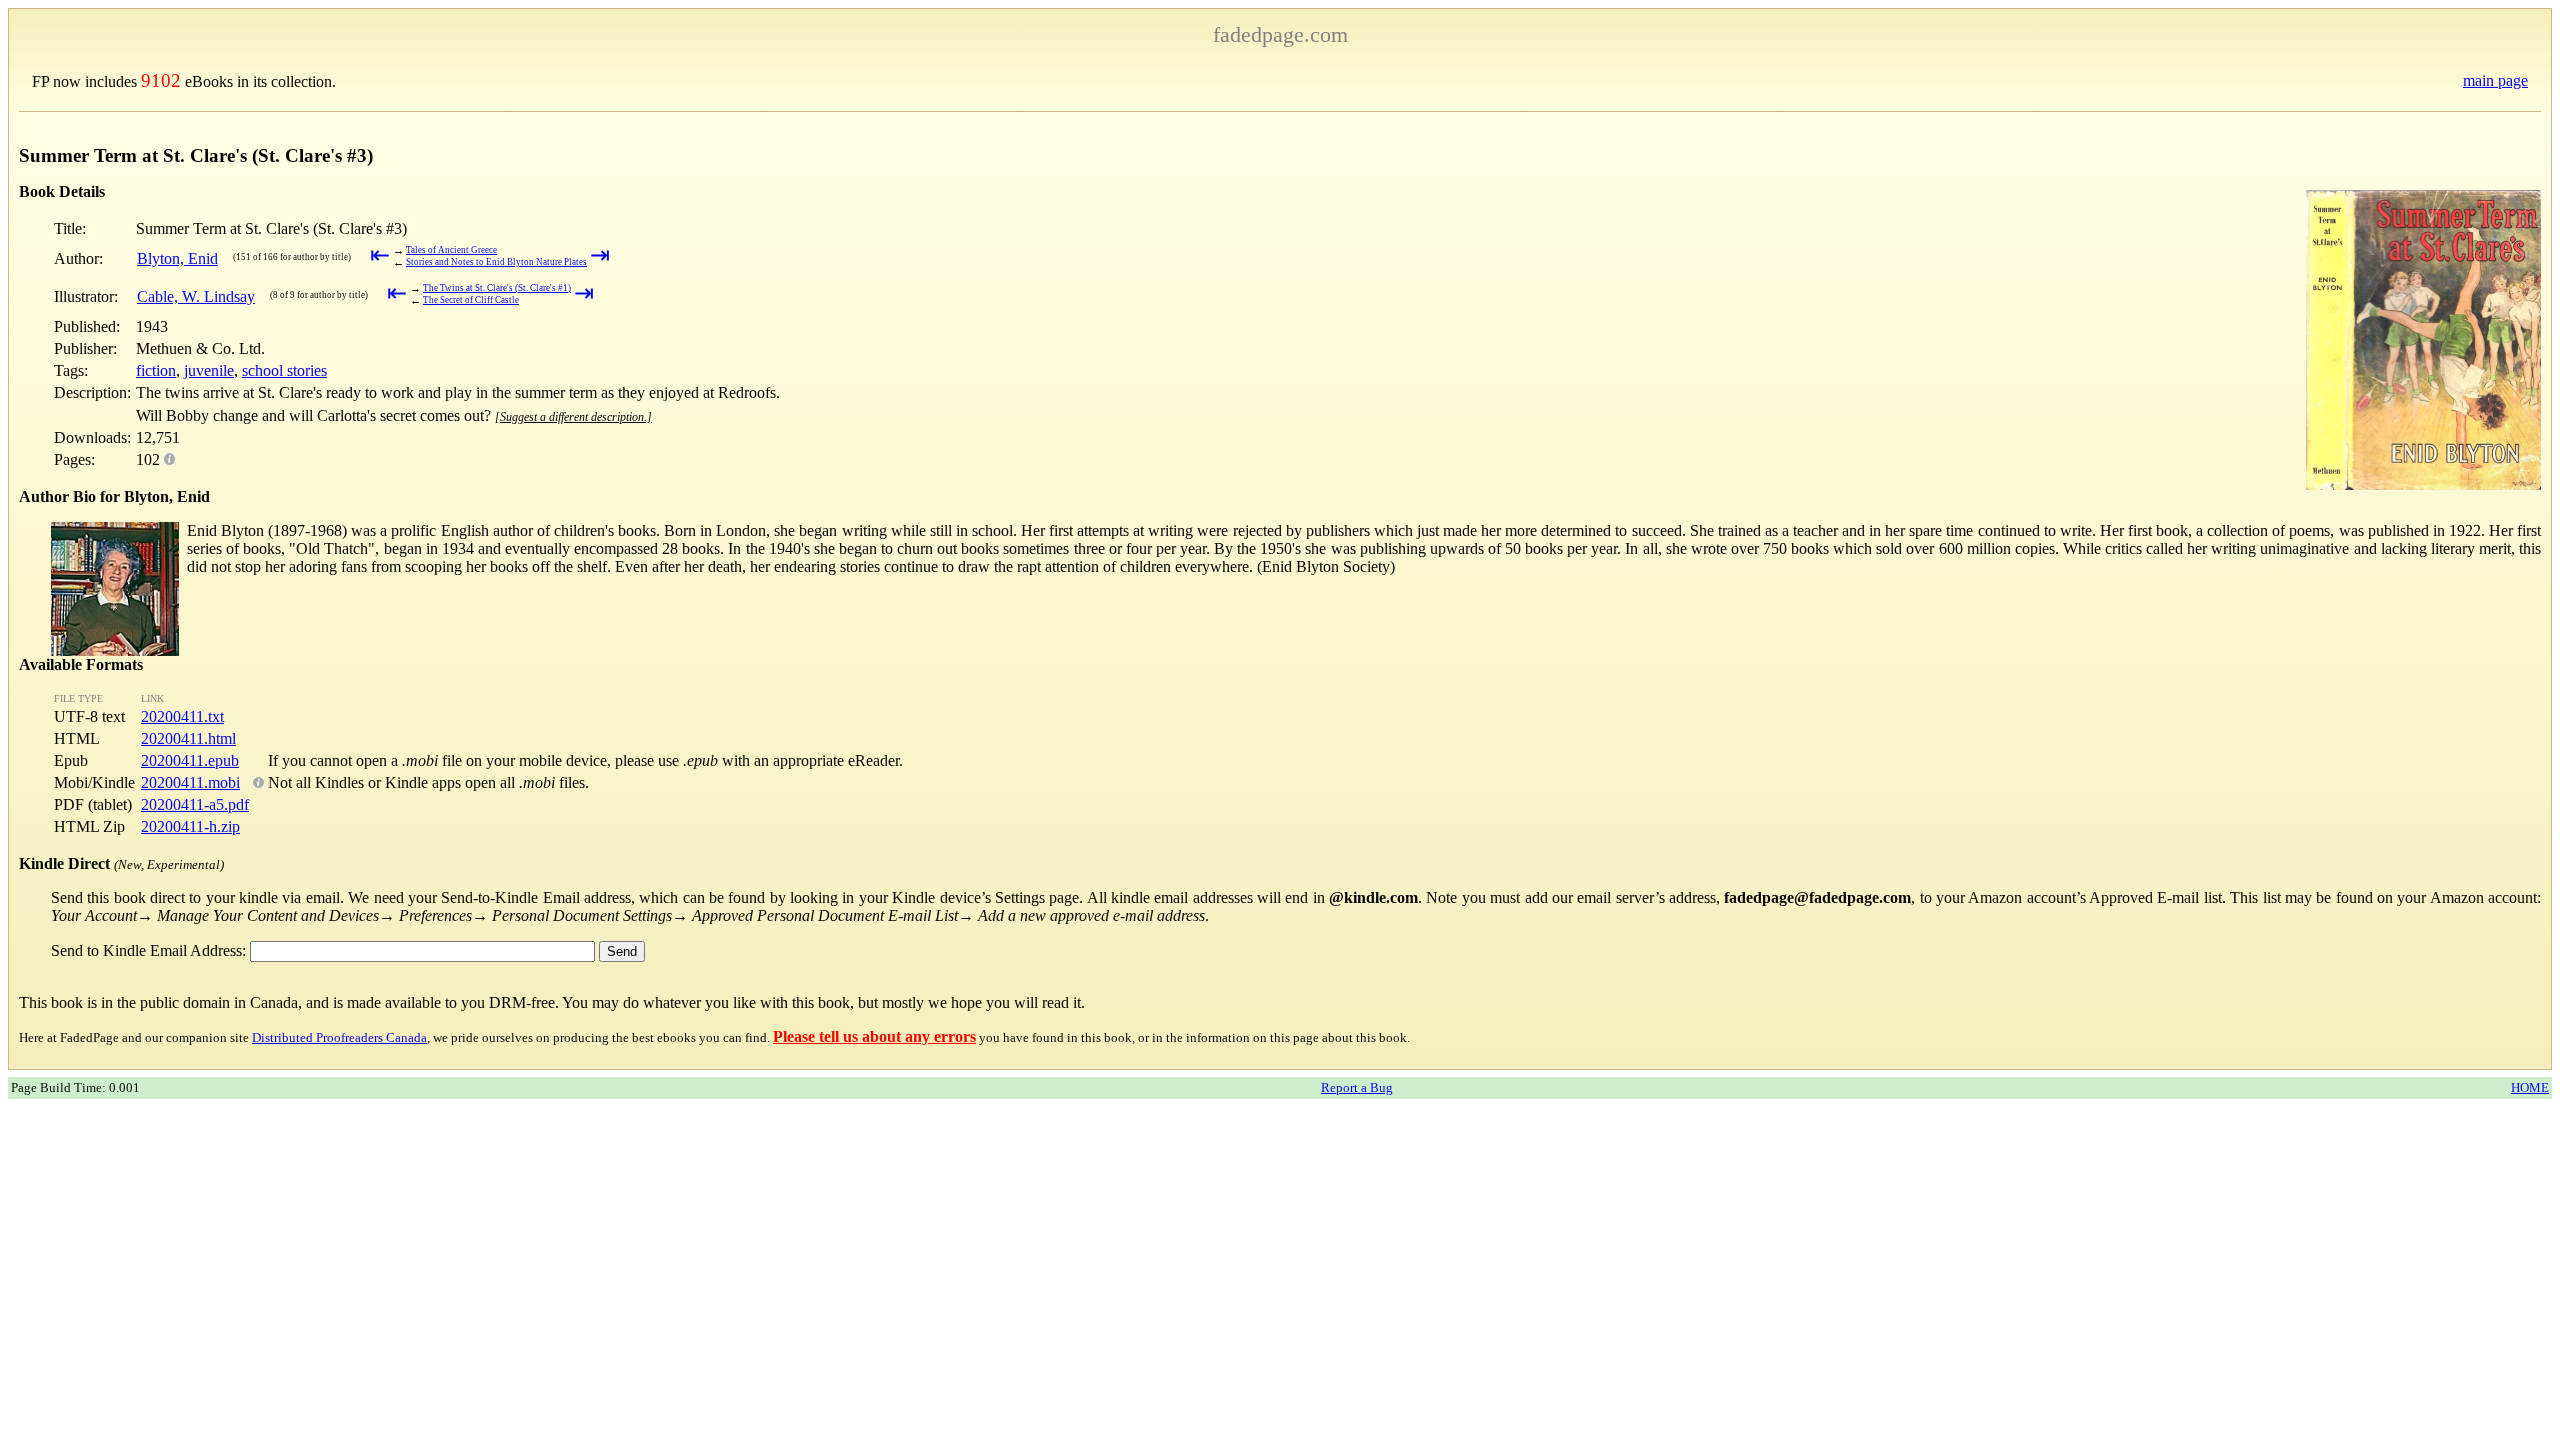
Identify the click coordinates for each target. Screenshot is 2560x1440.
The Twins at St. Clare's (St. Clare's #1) (497, 288)
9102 (161, 80)
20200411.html (188, 738)
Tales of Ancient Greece (451, 250)
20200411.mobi (190, 782)
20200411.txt (182, 716)
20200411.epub (190, 760)
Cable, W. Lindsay (196, 296)
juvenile (209, 370)
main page (2495, 80)
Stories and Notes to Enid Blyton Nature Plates (496, 262)
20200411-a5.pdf (195, 804)
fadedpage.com (1280, 34)
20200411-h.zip (190, 826)
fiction (156, 370)
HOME (2530, 1087)
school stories (284, 370)
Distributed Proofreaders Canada (339, 1037)
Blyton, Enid (177, 258)
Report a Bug (1357, 1087)
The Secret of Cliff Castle (471, 300)
